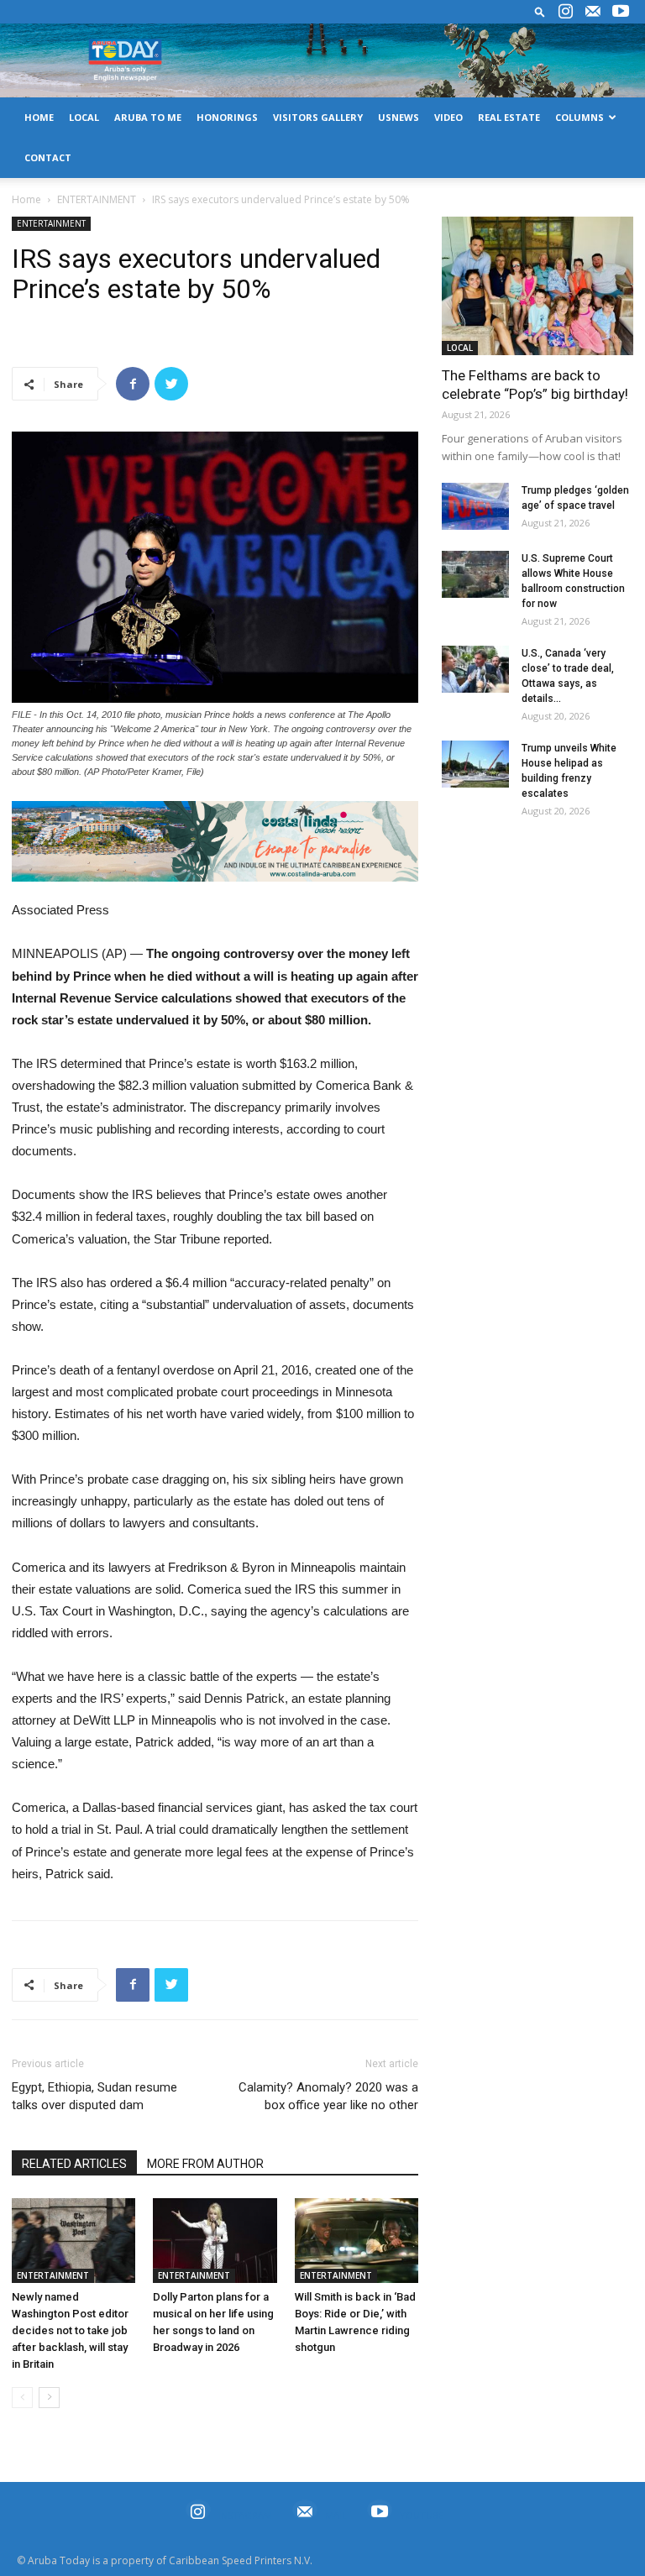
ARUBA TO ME (148, 117)
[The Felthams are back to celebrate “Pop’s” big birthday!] (537, 286)
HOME (39, 117)
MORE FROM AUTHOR (205, 2164)
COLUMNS (579, 117)
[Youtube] (621, 12)
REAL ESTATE (509, 117)
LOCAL (84, 117)
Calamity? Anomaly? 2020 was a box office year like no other (328, 2096)
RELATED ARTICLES (74, 2164)
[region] (215, 842)
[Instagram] (565, 12)
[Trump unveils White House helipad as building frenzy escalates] (475, 764)
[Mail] (593, 12)
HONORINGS (227, 117)
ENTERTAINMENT (97, 199)
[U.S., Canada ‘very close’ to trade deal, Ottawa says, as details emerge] (475, 669)
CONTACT (48, 157)
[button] (540, 11)
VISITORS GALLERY (318, 117)
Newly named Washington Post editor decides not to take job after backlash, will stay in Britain (70, 2330)
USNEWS (399, 117)
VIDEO (448, 117)
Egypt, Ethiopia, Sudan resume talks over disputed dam (94, 2096)
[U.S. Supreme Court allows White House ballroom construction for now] (475, 574)
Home (26, 199)
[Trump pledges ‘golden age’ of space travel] (475, 506)
